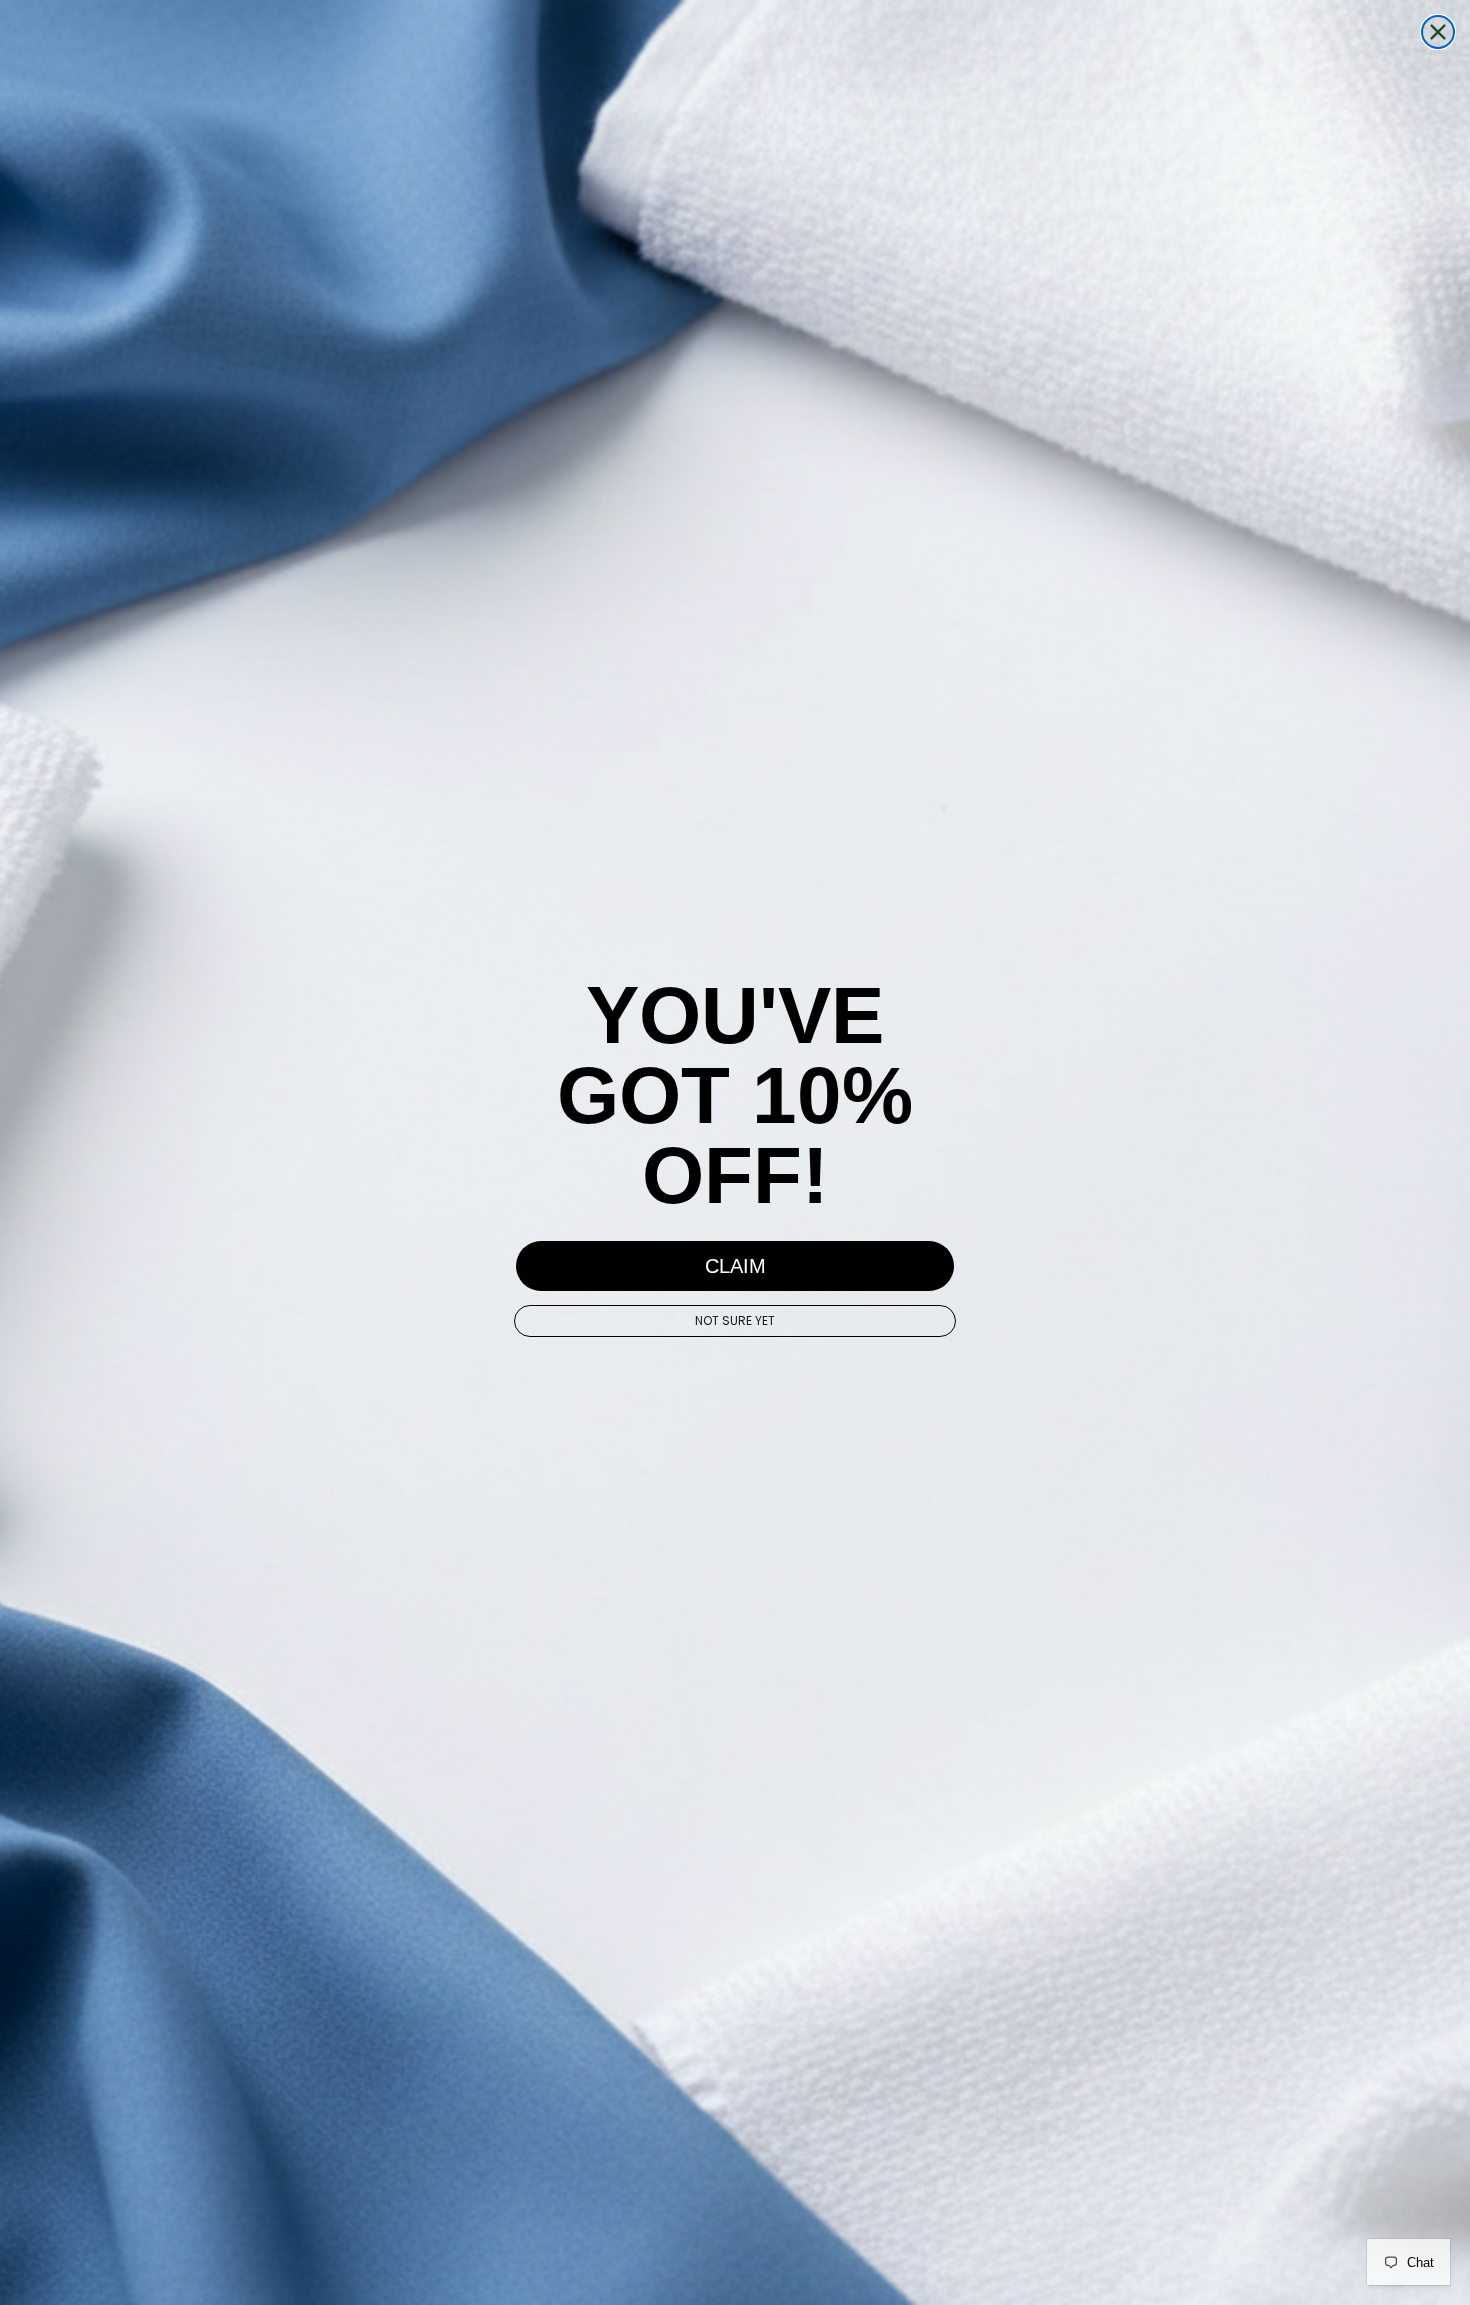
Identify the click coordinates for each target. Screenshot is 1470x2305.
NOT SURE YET (735, 1320)
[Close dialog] (1438, 32)
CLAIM (735, 1266)
